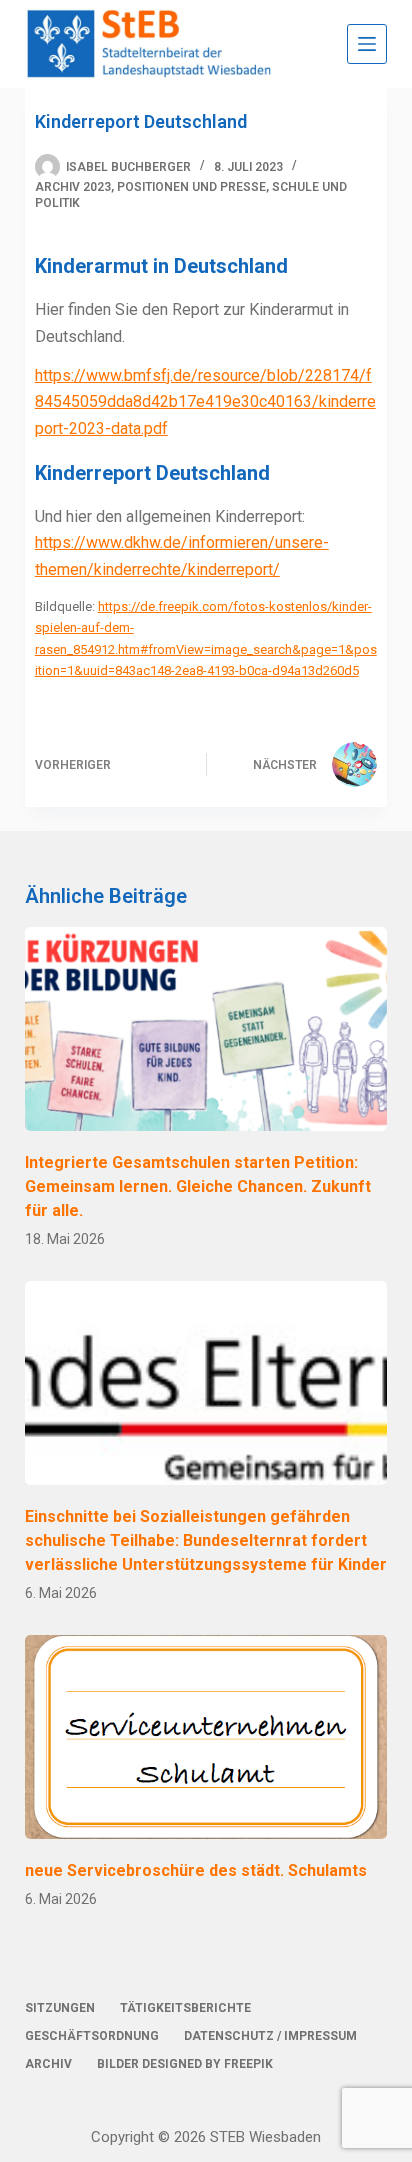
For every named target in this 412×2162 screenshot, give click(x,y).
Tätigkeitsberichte (185, 2008)
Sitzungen (60, 2008)
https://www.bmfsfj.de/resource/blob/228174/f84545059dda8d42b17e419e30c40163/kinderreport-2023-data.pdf (205, 402)
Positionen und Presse (191, 187)
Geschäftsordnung (92, 2036)
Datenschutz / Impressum (270, 2036)
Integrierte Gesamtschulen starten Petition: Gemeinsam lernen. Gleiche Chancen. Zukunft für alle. (198, 1186)
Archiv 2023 (73, 187)
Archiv (48, 2064)
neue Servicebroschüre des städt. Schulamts (196, 1870)
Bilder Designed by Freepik (185, 2064)
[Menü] (367, 44)
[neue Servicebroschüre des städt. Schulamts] (206, 1737)
